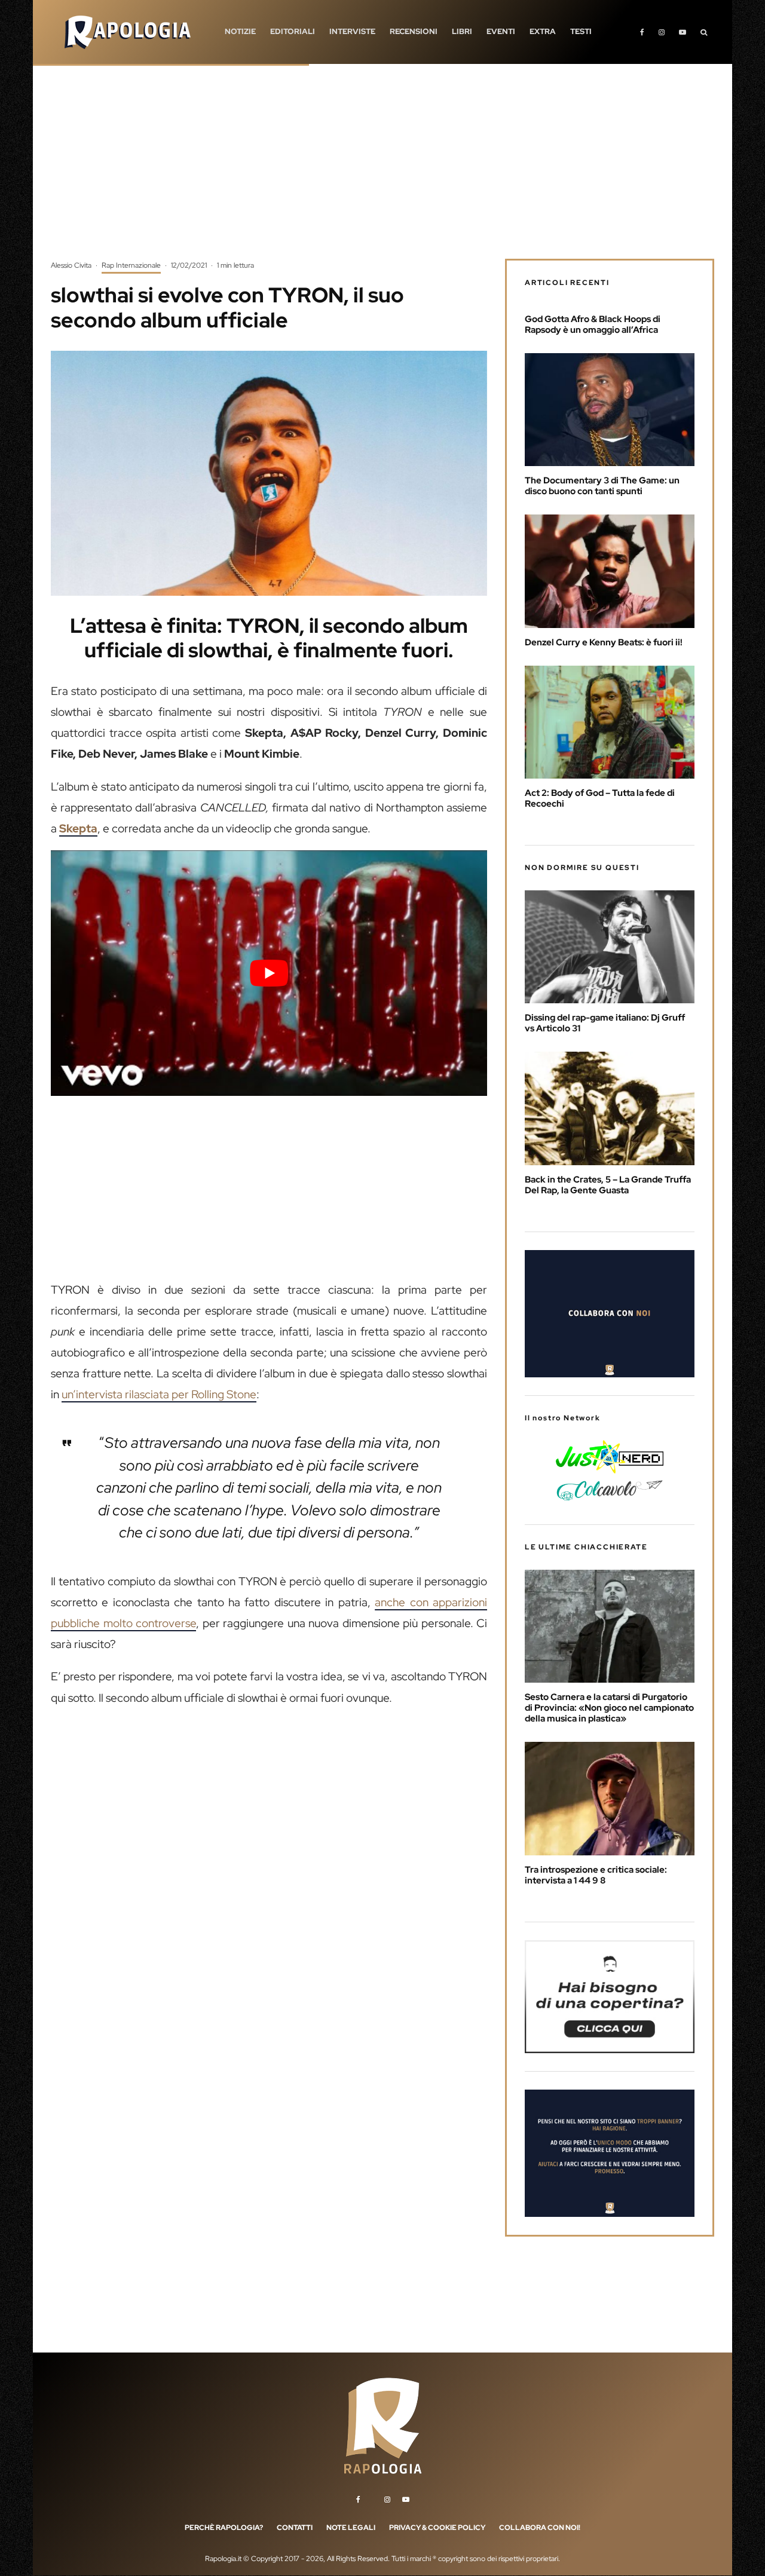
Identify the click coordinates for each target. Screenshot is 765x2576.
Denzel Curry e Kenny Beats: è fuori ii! (604, 642)
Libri (462, 31)
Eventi (501, 31)
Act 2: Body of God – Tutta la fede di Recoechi (600, 798)
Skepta (78, 828)
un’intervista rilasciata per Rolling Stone (159, 1394)
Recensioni (414, 31)
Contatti (295, 2528)
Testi (581, 31)
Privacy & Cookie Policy (437, 2528)
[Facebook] (642, 32)
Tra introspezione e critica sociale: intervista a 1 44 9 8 (596, 1875)
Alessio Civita (71, 265)
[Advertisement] (382, 170)
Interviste (352, 31)
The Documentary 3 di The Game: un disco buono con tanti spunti (602, 486)
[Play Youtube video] (269, 973)
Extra (543, 31)
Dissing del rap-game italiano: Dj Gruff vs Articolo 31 (605, 1023)
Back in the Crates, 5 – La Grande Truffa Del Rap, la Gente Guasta (608, 1185)
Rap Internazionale (131, 265)
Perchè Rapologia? (224, 2528)
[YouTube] (683, 32)
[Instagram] (662, 32)
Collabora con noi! (540, 2528)
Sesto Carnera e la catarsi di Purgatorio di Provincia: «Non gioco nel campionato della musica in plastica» (609, 1708)
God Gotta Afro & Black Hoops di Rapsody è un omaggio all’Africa (593, 324)
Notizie (240, 31)
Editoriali (293, 31)
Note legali (351, 2528)
